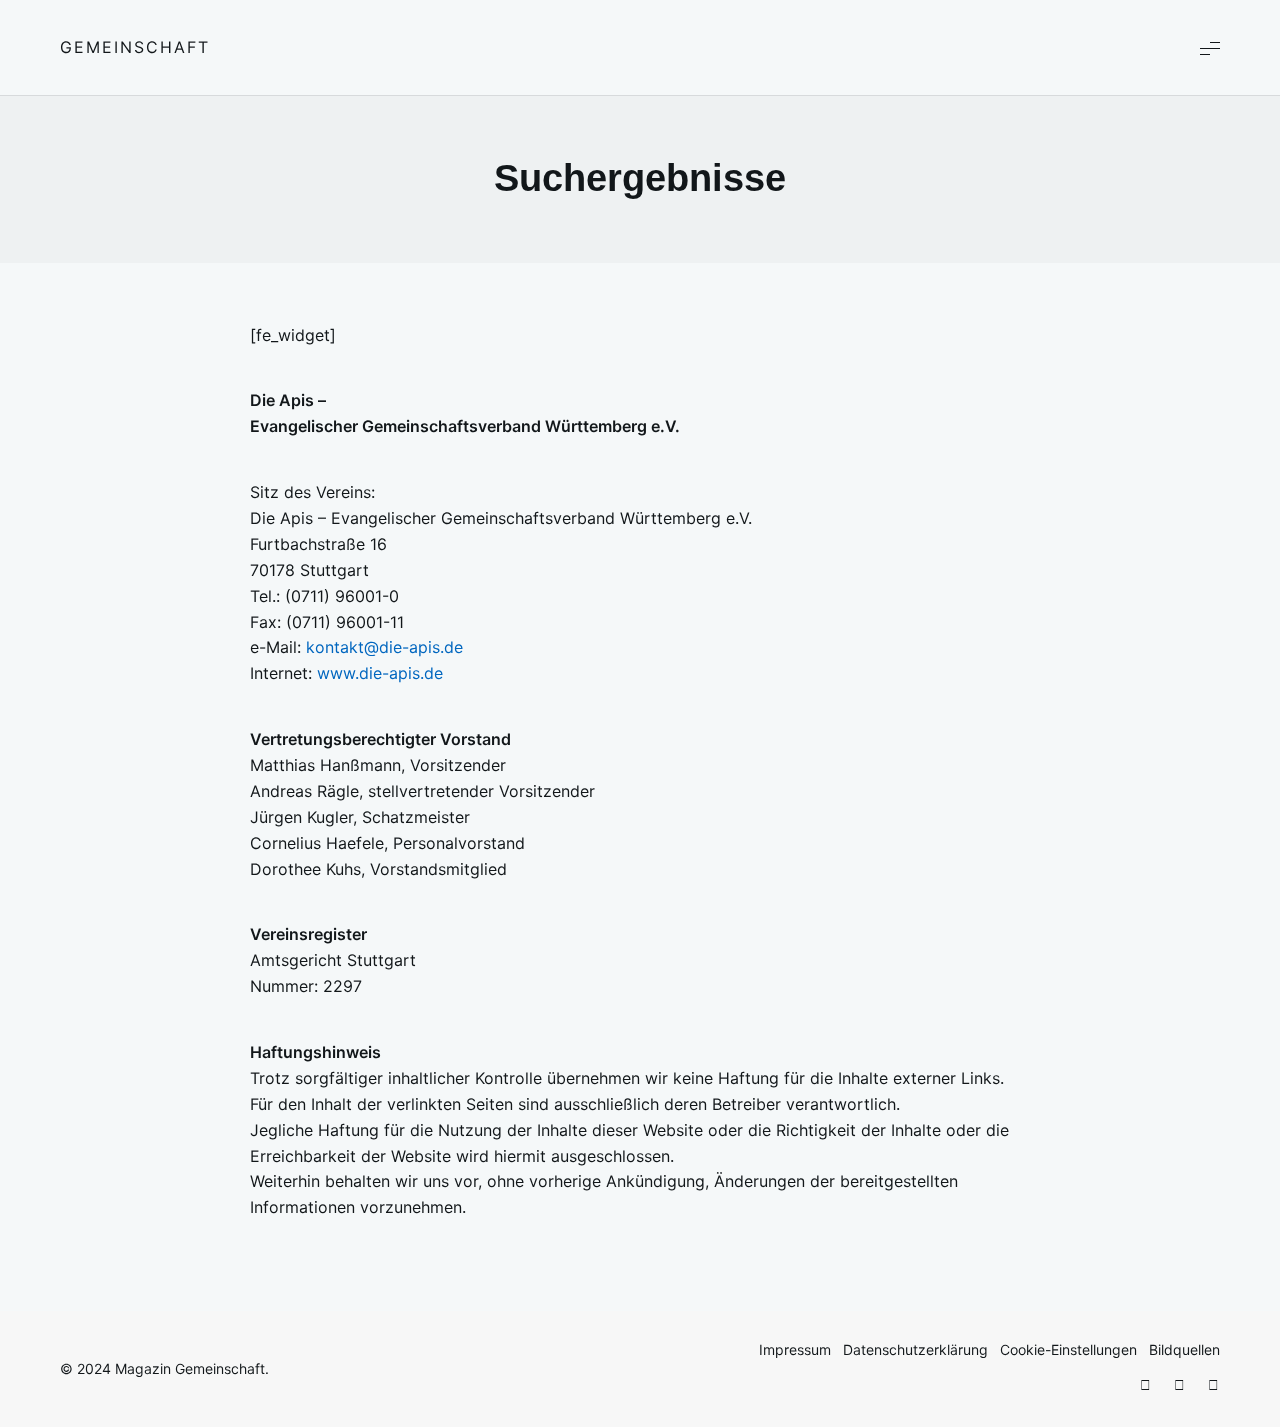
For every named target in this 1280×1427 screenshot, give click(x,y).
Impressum (795, 1349)
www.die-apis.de (380, 673)
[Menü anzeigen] (1210, 47)
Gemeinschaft (135, 47)
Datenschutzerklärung (915, 1349)
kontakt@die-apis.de (384, 647)
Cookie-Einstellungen (1068, 1349)
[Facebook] (1145, 1385)
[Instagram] (1179, 1385)
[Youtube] (1213, 1385)
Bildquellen (1184, 1349)
